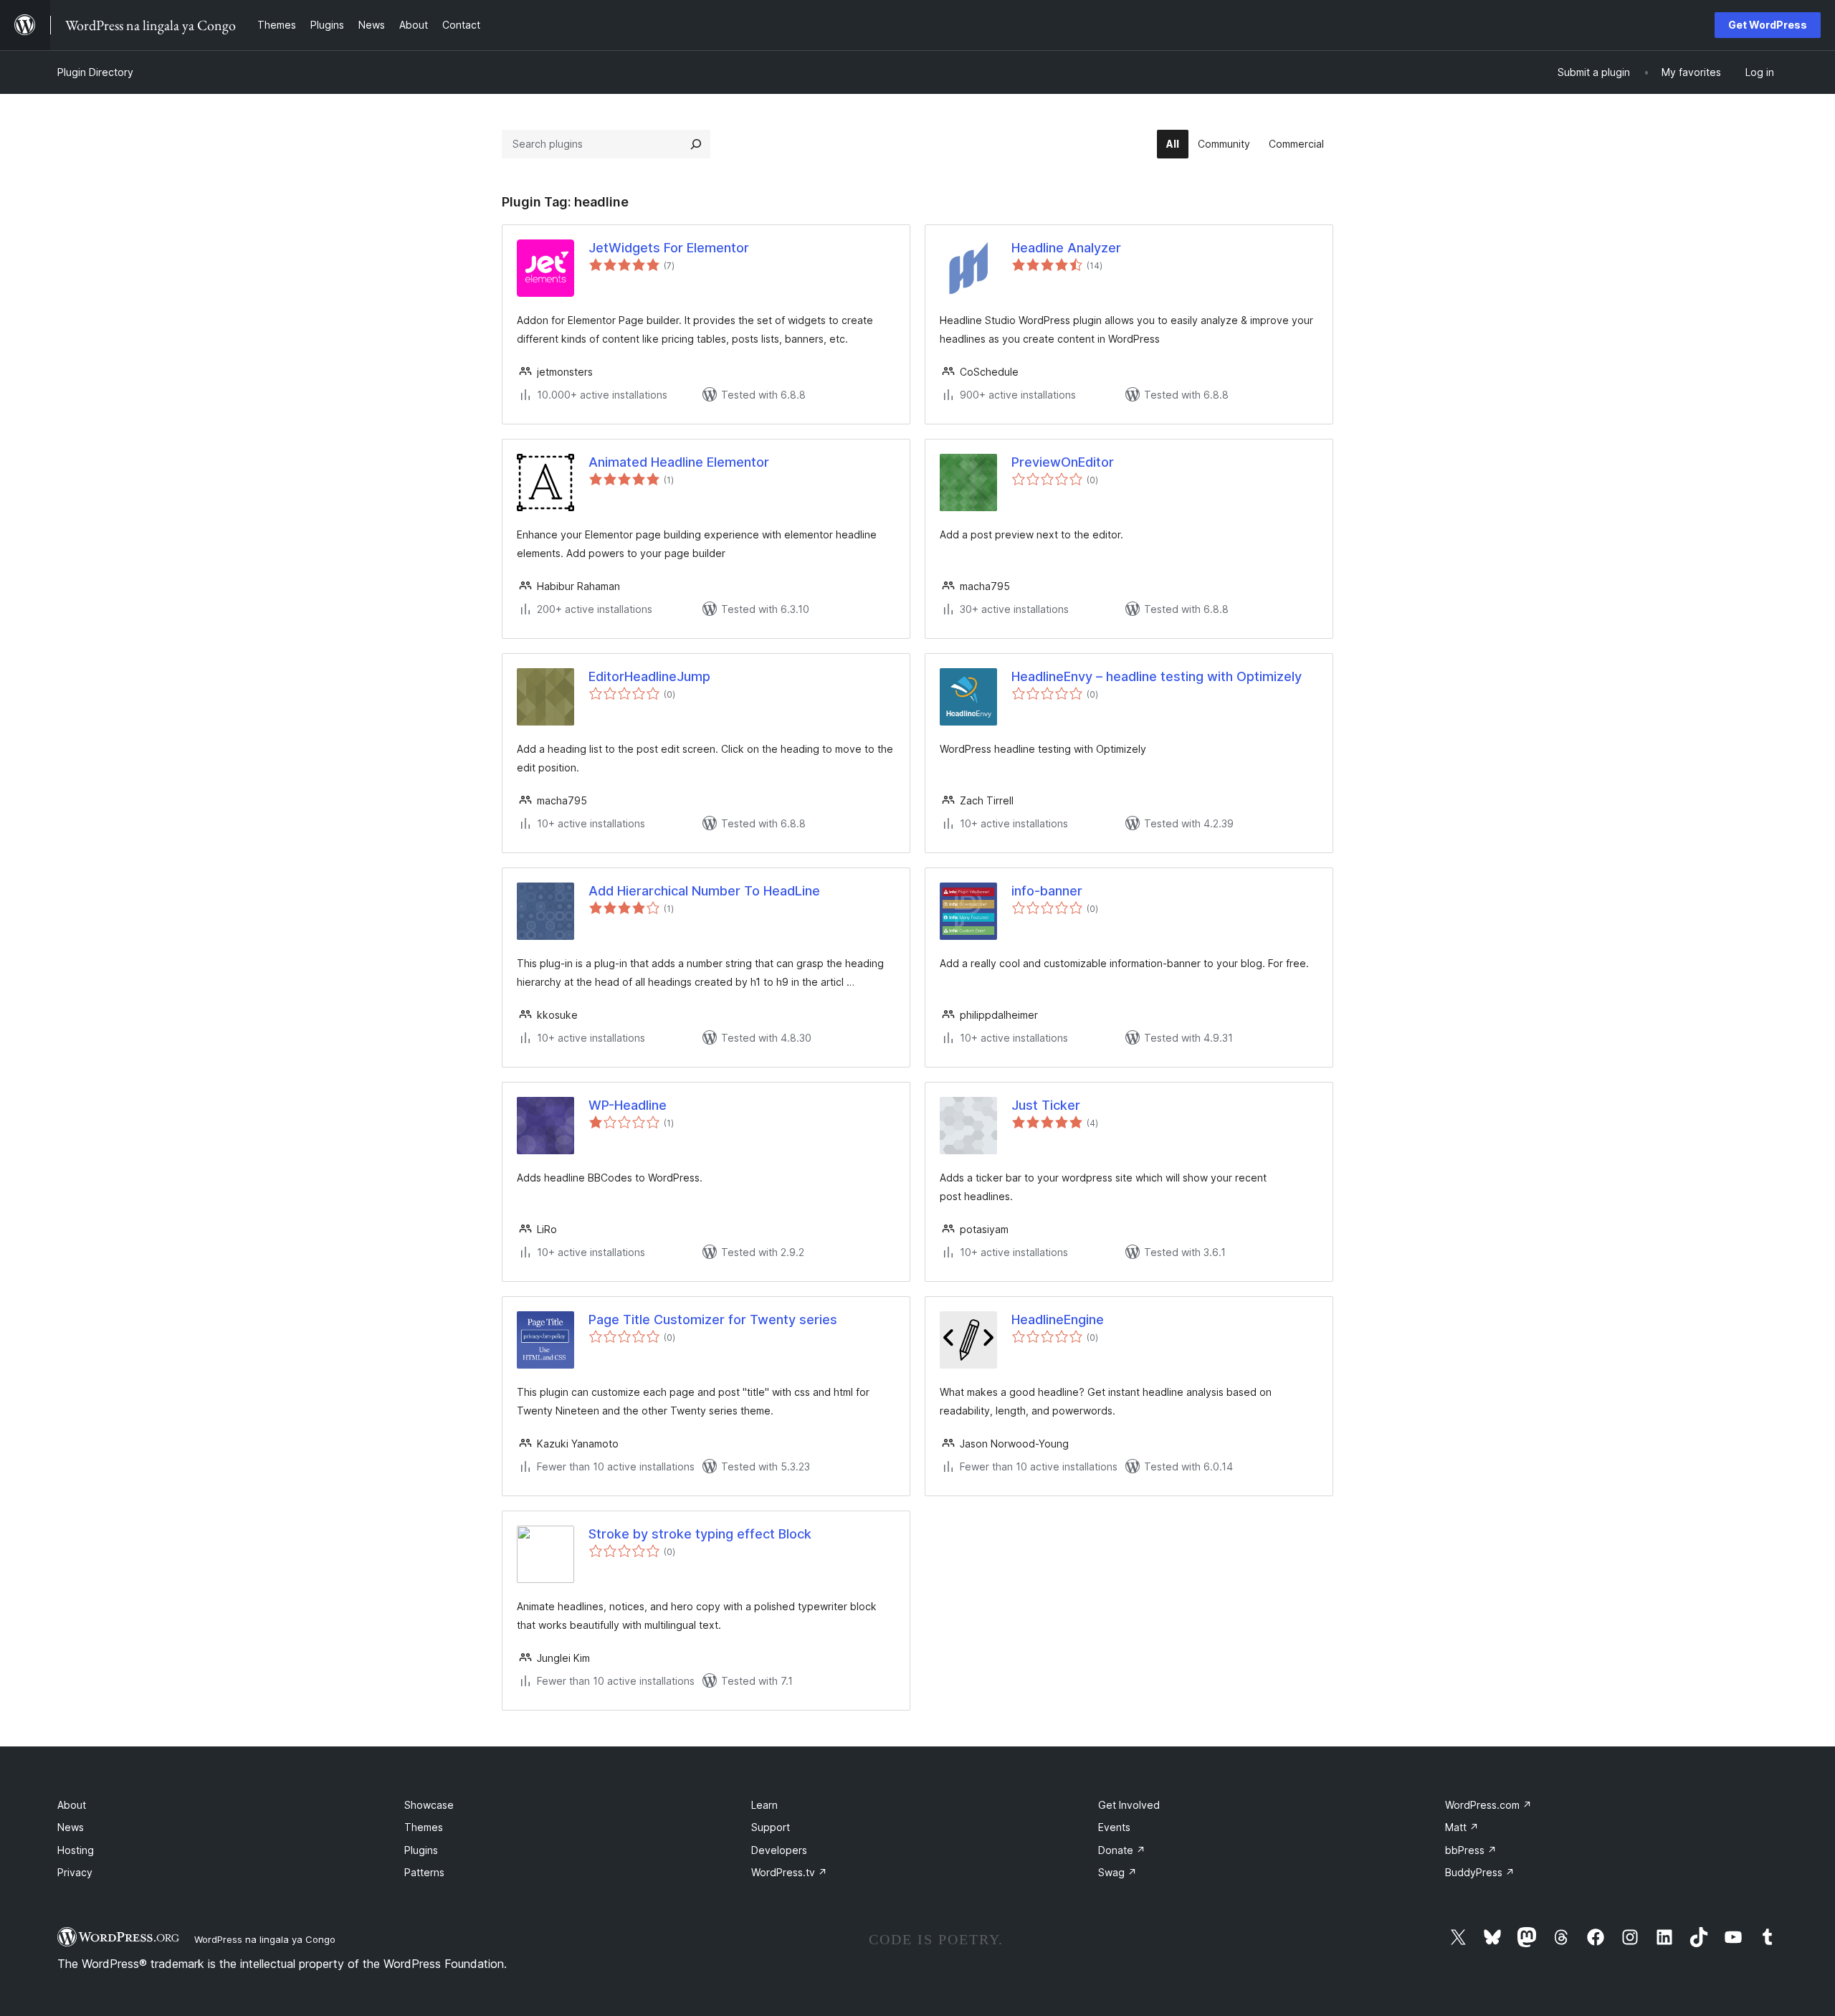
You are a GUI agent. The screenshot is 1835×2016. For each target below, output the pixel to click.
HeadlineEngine (1058, 1320)
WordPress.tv (789, 1872)
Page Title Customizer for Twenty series (713, 1320)
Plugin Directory (95, 72)
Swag (1117, 1872)
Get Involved (1129, 1805)
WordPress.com (1488, 1805)
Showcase (429, 1805)
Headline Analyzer (1066, 248)
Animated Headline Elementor (679, 462)
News (71, 1827)
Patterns (424, 1872)
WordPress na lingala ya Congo (265, 1939)
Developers (779, 1850)
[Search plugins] (696, 144)
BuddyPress (1480, 1872)
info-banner (1047, 891)
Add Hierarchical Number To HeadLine (704, 891)
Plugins (421, 1850)
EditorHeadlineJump (649, 676)
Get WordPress (1768, 25)
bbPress (1471, 1850)
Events (1114, 1827)
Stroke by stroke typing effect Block (700, 1534)
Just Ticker (1046, 1105)
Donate (1122, 1850)
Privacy (75, 1872)
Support (771, 1827)
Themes (424, 1827)
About (72, 1805)
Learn (764, 1805)
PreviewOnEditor (1063, 462)
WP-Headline (628, 1105)
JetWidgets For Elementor (669, 248)
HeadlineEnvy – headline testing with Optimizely (1157, 676)
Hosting (76, 1850)
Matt (1462, 1827)
